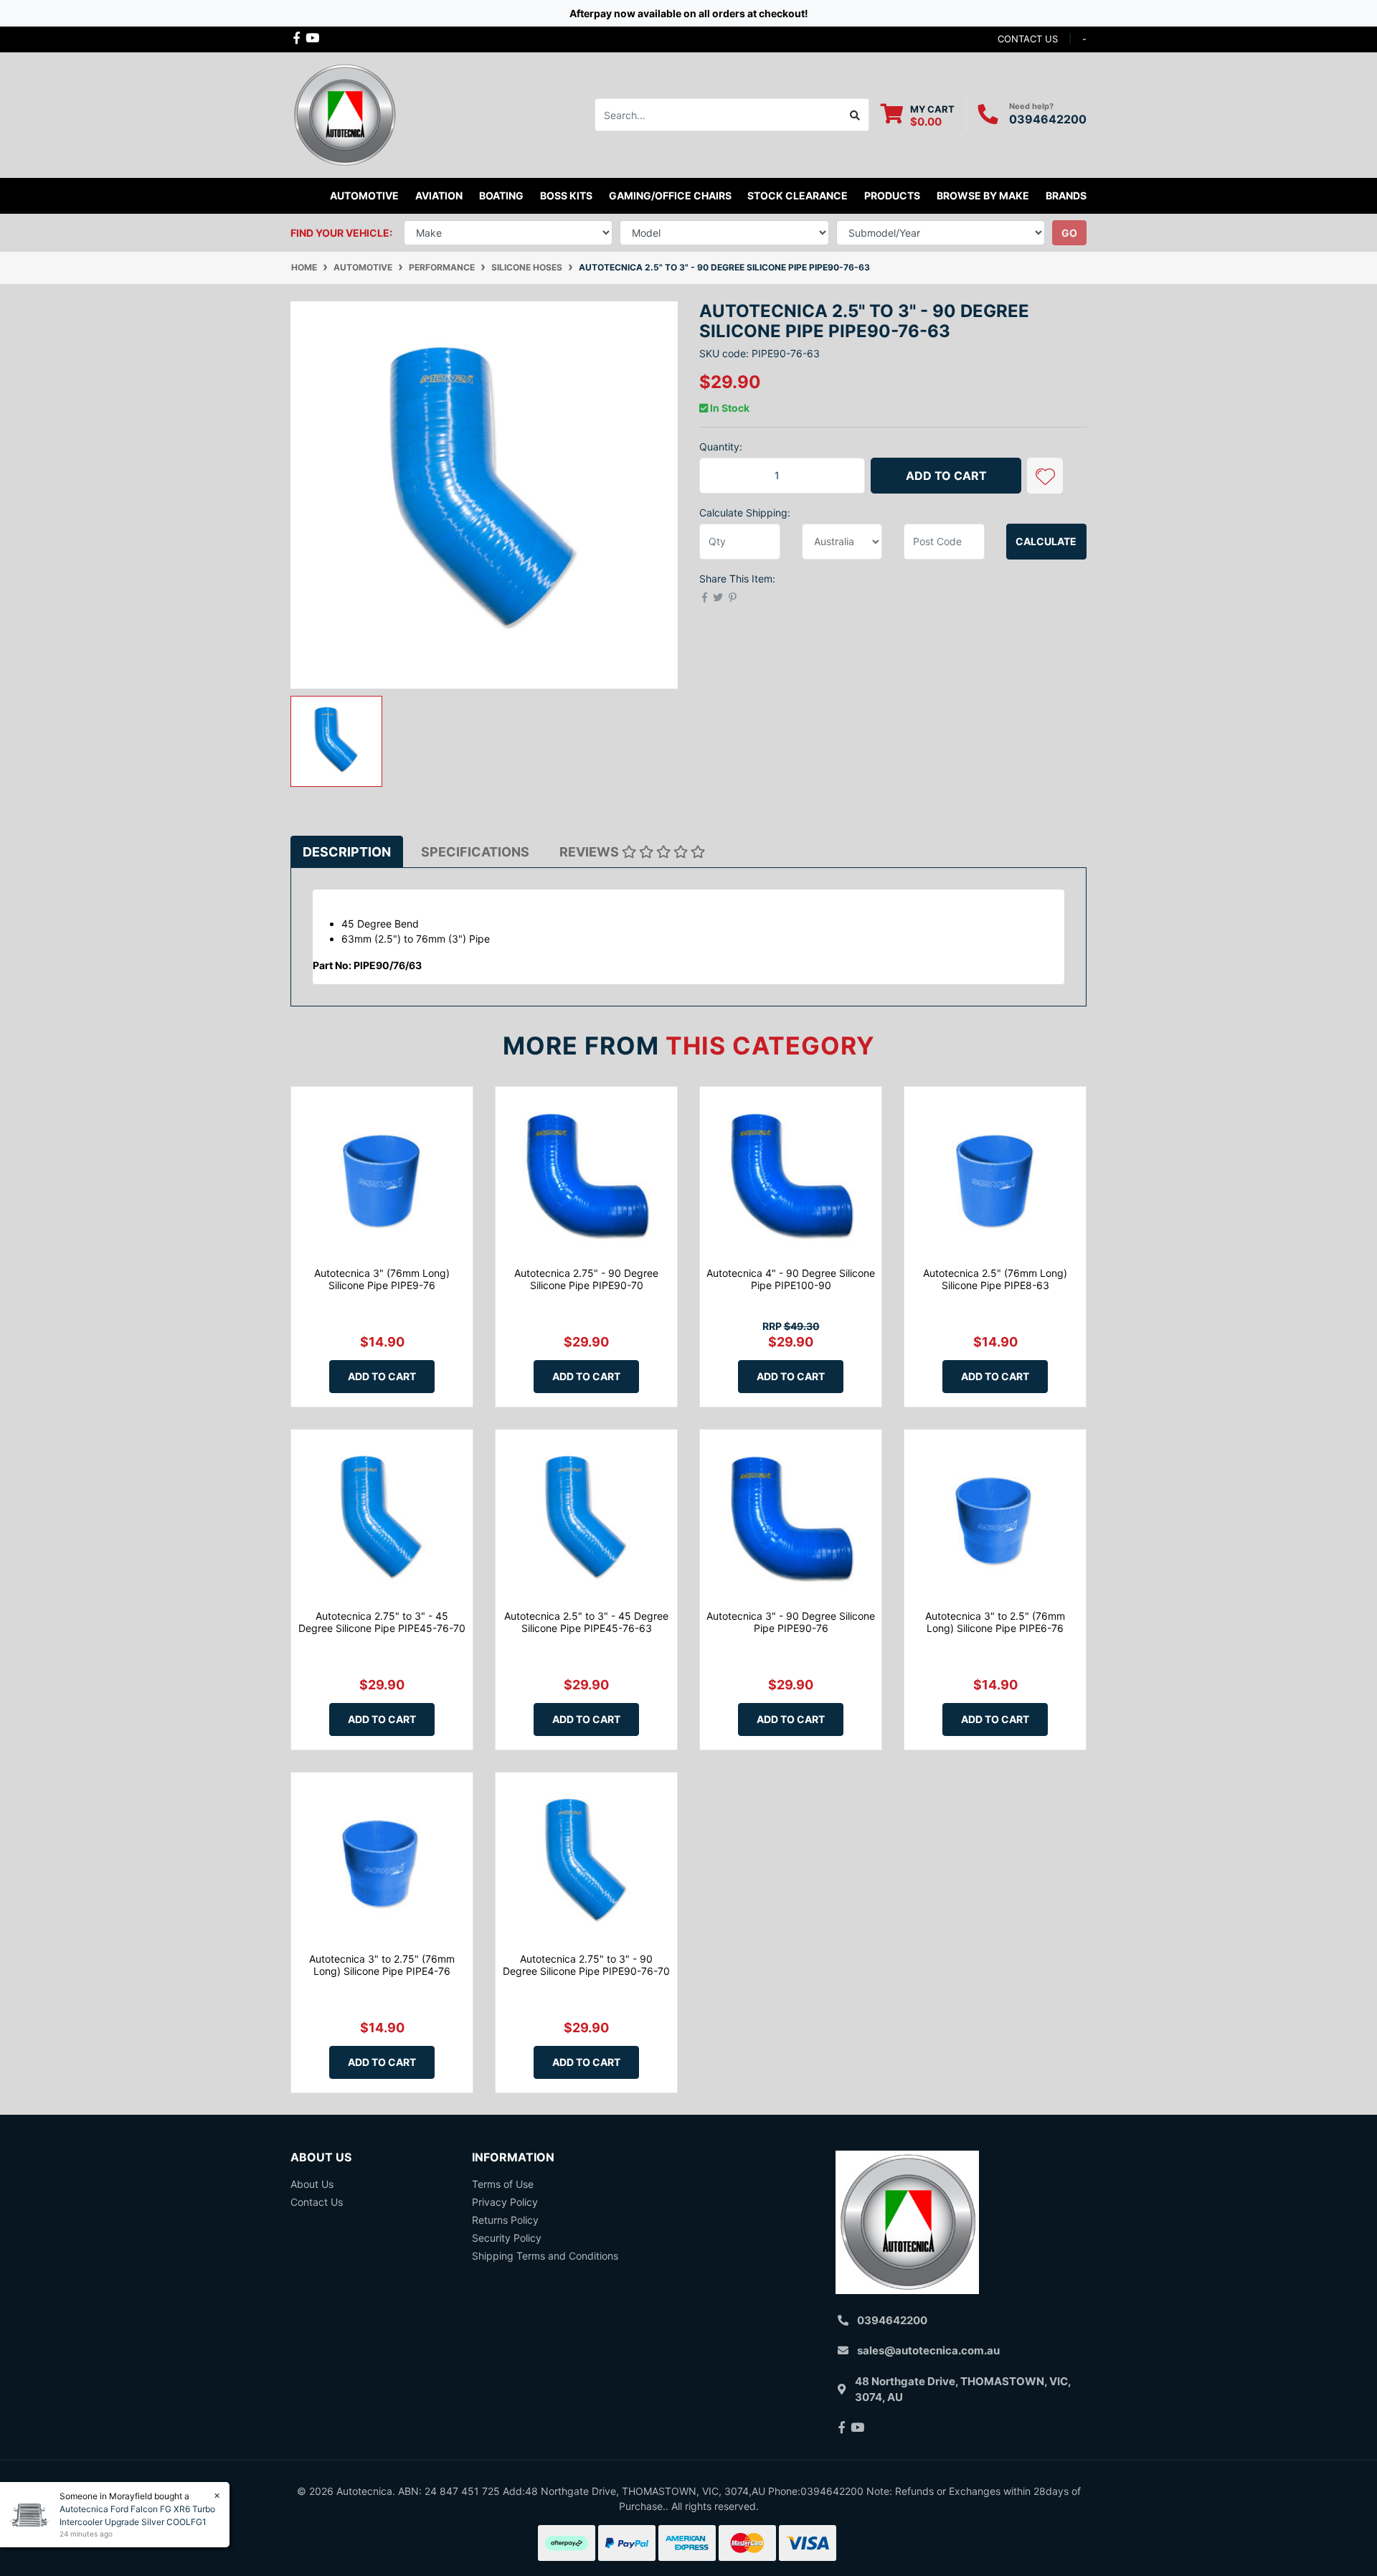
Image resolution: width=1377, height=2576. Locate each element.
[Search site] (855, 115)
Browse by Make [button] (983, 195)
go (1069, 233)
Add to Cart (946, 476)
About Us (312, 2184)
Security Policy (507, 2238)
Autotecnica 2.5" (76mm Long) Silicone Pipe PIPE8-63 (995, 1279)
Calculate (1046, 541)
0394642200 (1048, 119)
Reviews (591, 852)
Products (892, 195)
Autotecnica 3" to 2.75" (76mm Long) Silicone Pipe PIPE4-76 (382, 1965)
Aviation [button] (439, 195)
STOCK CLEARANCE (798, 195)
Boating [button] (501, 195)
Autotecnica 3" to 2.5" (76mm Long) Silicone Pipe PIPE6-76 (995, 1622)
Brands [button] (1066, 195)
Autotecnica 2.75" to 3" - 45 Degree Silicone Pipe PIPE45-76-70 (382, 1622)
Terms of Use (503, 2184)
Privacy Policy (505, 2202)
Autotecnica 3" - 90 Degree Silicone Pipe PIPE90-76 (791, 1622)
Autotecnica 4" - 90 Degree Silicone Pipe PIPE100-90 (791, 1279)
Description (347, 852)
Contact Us (317, 2202)
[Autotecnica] (344, 114)
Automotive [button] (364, 195)
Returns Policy (505, 2220)
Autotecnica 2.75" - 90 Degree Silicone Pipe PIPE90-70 (586, 1279)
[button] (1045, 476)
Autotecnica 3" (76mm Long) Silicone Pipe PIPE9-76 (382, 1279)
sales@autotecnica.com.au (928, 2350)
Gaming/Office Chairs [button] (670, 195)
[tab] (347, 852)
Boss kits (566, 195)
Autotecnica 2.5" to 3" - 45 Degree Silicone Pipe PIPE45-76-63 (586, 1622)
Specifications (475, 852)
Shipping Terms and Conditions (545, 2256)
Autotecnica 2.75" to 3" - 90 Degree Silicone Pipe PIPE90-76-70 (586, 1965)
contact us (1028, 39)
